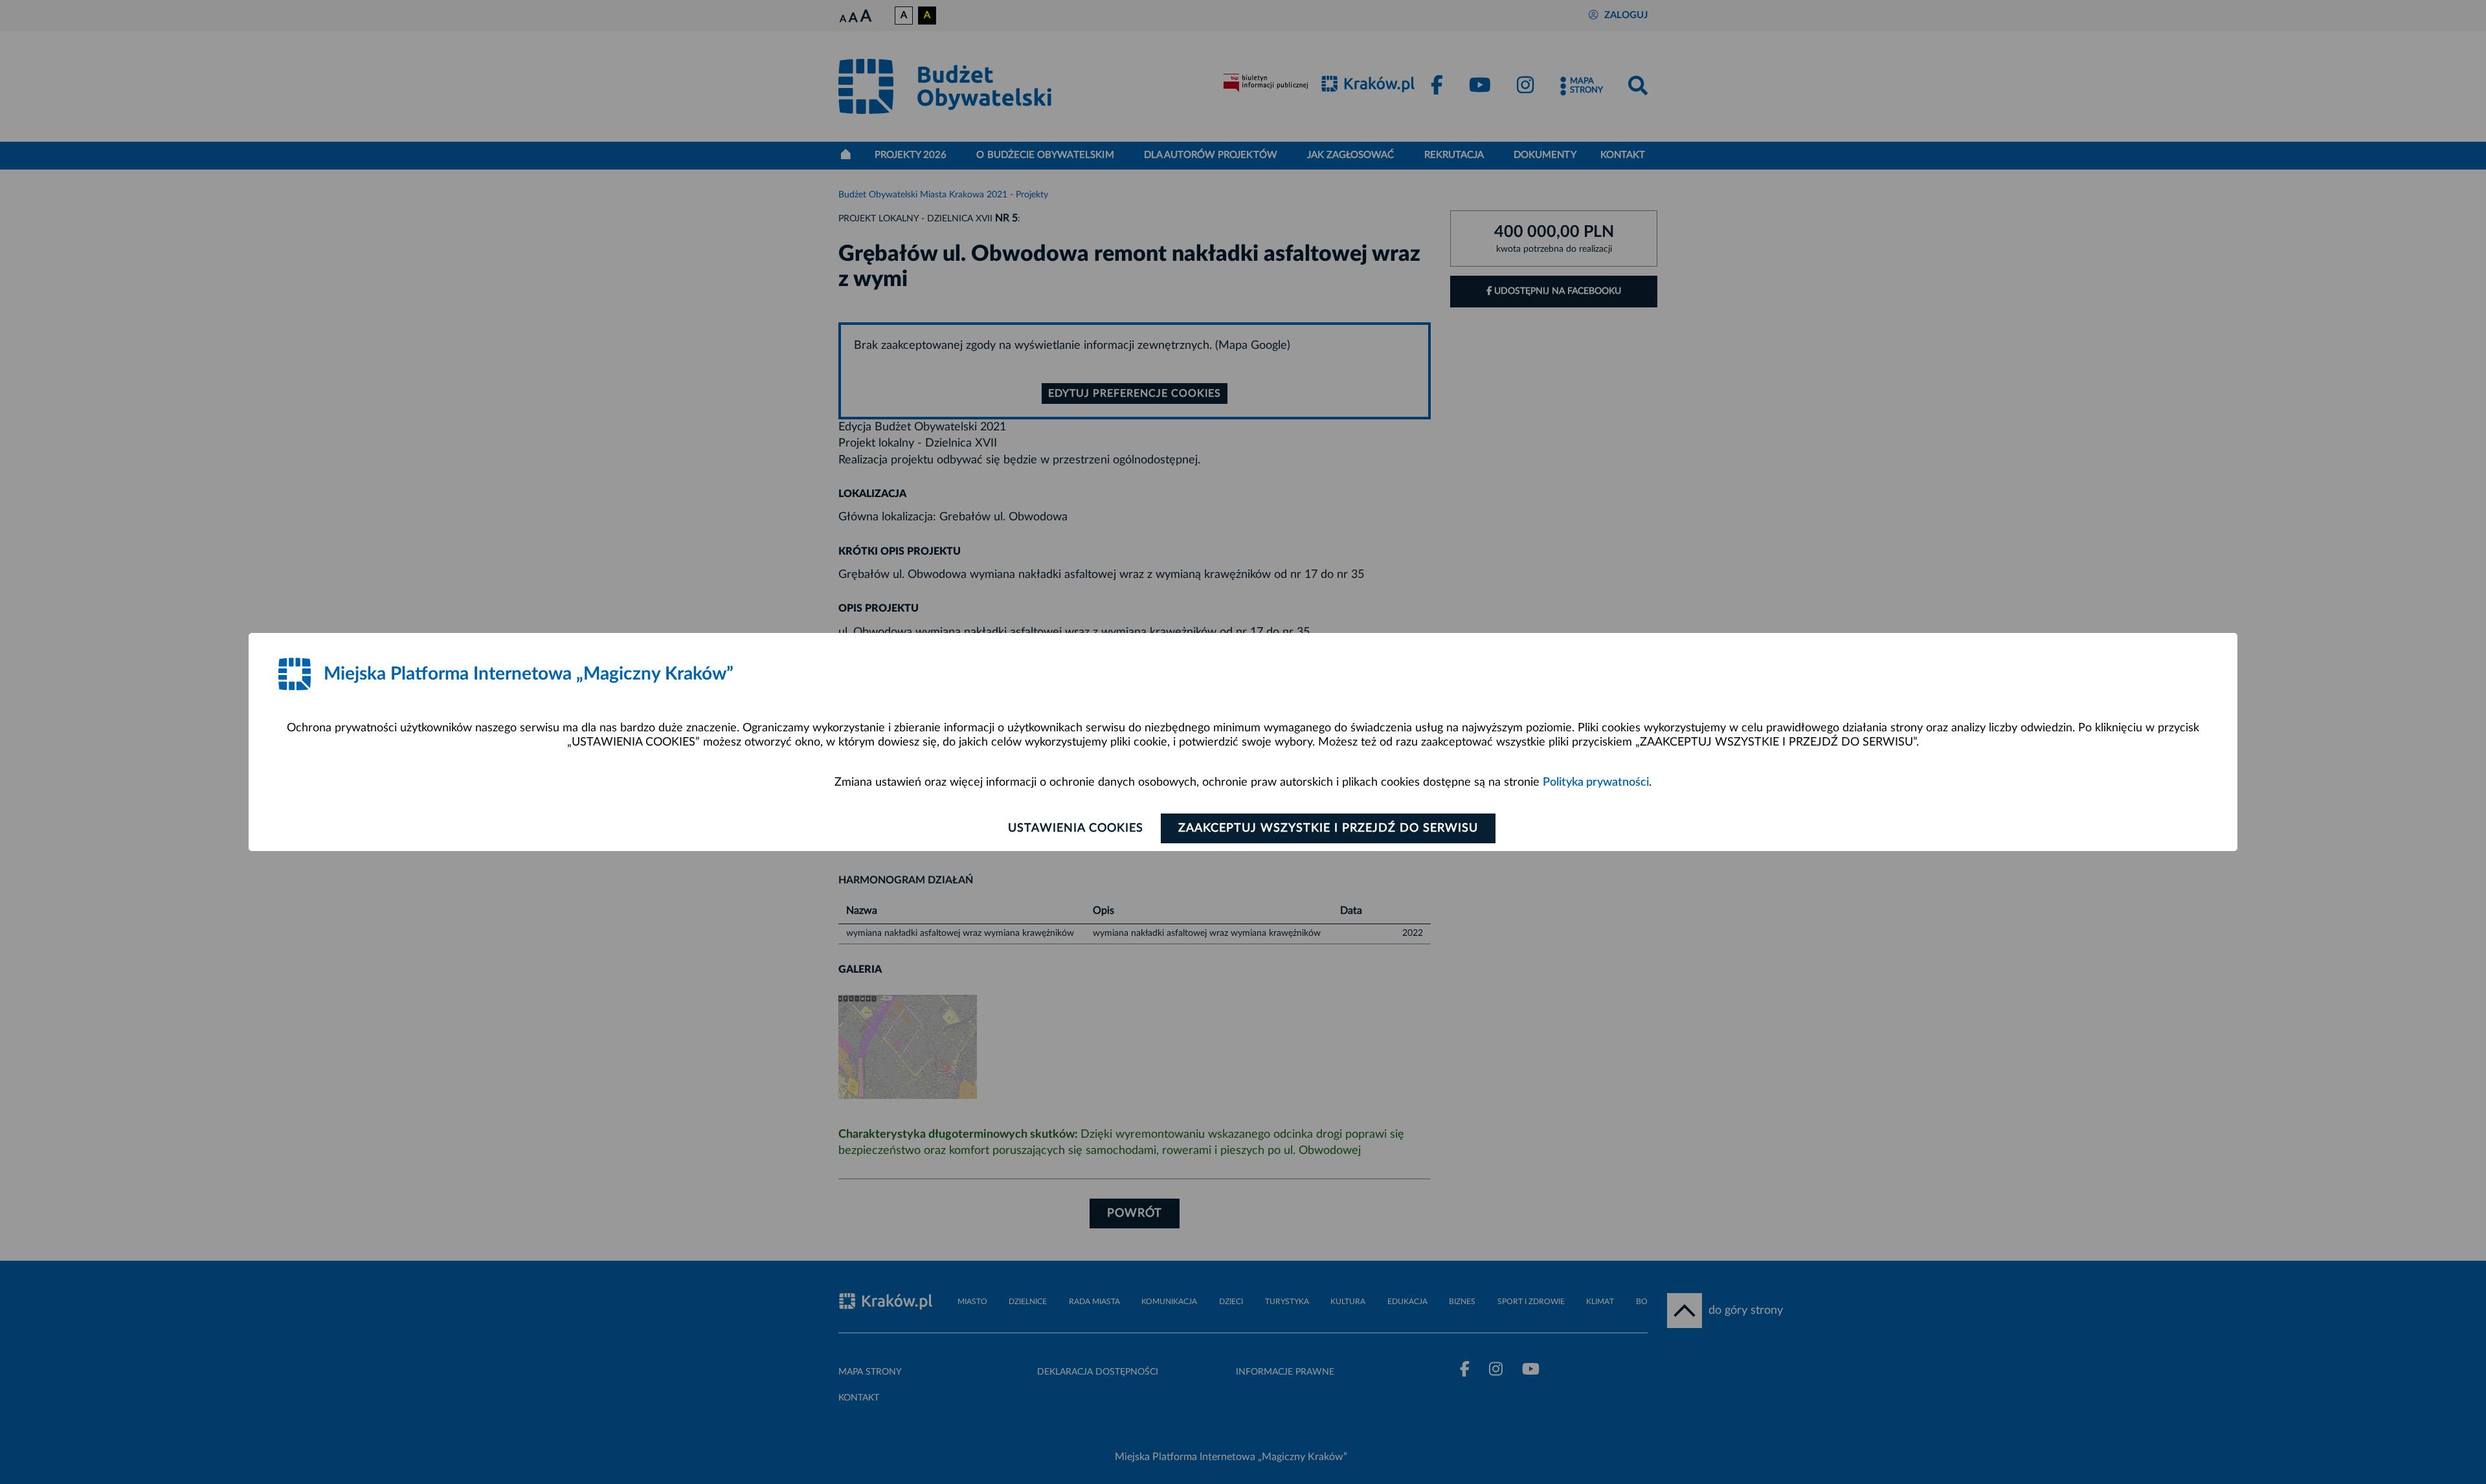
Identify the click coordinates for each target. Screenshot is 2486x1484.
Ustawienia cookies (1076, 828)
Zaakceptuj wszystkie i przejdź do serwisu (1328, 828)
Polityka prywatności (1596, 782)
